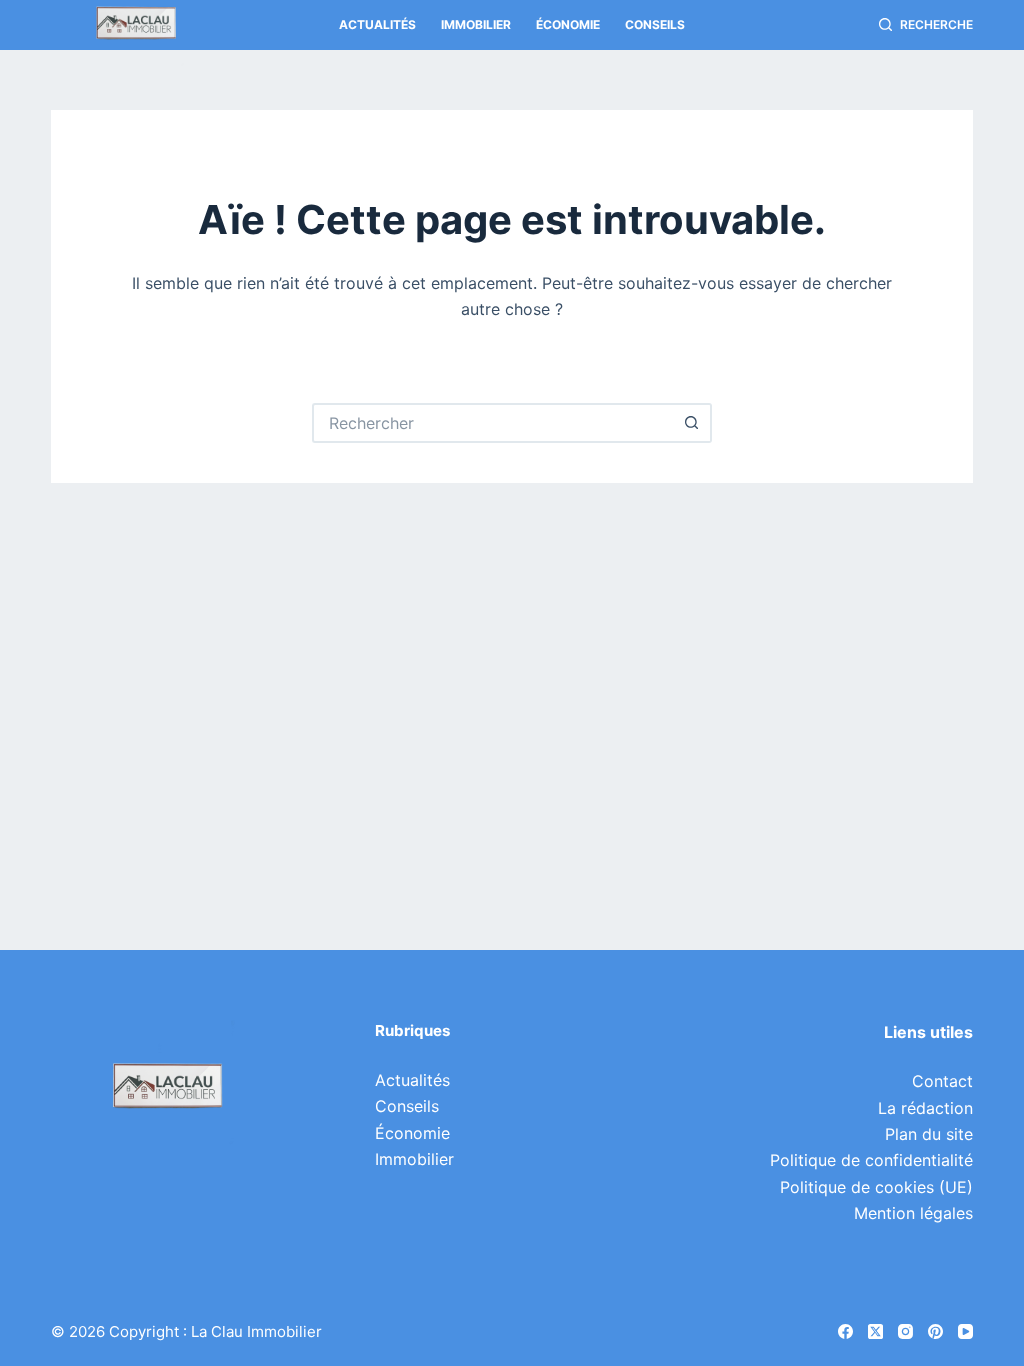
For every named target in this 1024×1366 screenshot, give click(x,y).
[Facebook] (845, 1331)
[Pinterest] (935, 1331)
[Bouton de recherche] (692, 423)
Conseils (655, 24)
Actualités (377, 24)
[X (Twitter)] (875, 1331)
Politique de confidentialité (871, 1160)
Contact (942, 1081)
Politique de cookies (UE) (876, 1187)
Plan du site (929, 1134)
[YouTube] (965, 1331)
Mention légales (913, 1213)
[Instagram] (905, 1331)
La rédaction (925, 1108)
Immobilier (476, 24)
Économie (568, 24)
